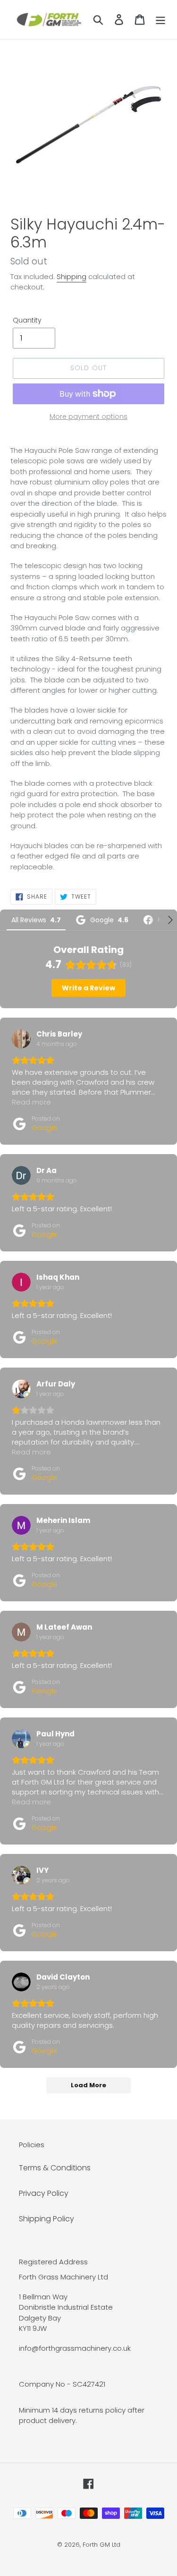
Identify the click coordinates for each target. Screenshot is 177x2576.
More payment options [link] (88, 417)
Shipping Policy (46, 2219)
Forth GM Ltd (101, 2545)
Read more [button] (31, 1102)
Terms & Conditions (55, 2168)
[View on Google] (21, 1039)
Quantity (27, 320)
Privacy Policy (44, 2193)
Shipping (72, 276)
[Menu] (160, 19)
